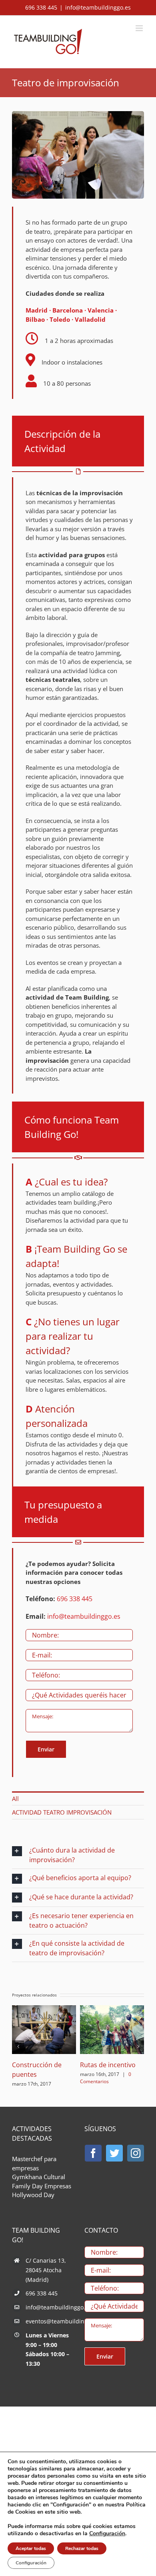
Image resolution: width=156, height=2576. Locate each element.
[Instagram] (136, 2153)
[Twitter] (114, 2153)
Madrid (37, 310)
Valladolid (90, 319)
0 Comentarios (106, 2078)
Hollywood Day (33, 2195)
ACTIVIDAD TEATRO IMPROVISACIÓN (62, 1812)
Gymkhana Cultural (39, 2177)
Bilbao (35, 319)
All (15, 1799)
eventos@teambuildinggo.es (49, 2321)
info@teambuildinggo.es (98, 7)
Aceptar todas (31, 2548)
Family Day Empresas (42, 2186)
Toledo (60, 319)
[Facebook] (93, 2153)
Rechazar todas (82, 2548)
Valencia (101, 310)
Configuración (107, 2534)
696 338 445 (75, 1599)
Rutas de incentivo (108, 2065)
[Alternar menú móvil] (140, 28)
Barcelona (68, 310)
